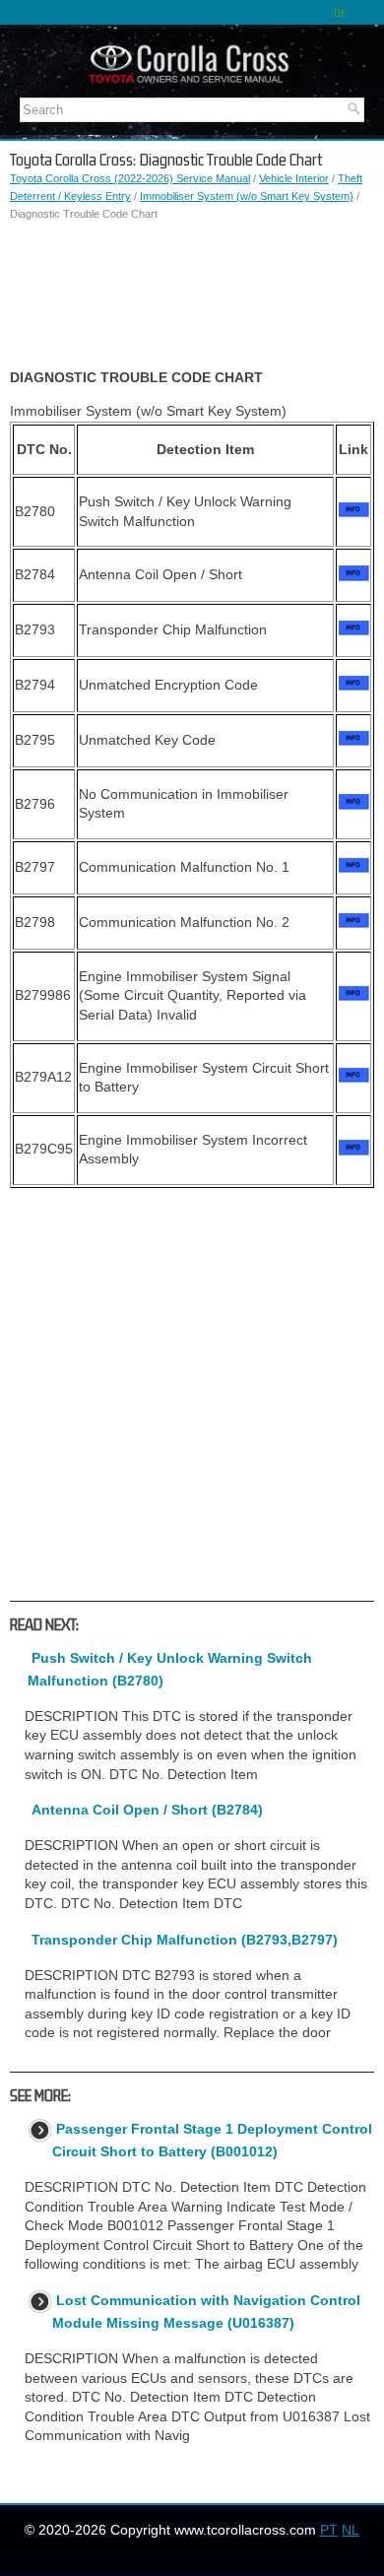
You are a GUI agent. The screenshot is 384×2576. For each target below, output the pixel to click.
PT (329, 2530)
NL (351, 2530)
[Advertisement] (192, 296)
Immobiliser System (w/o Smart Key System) (247, 196)
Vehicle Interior (294, 178)
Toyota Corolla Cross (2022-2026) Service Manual (130, 178)
